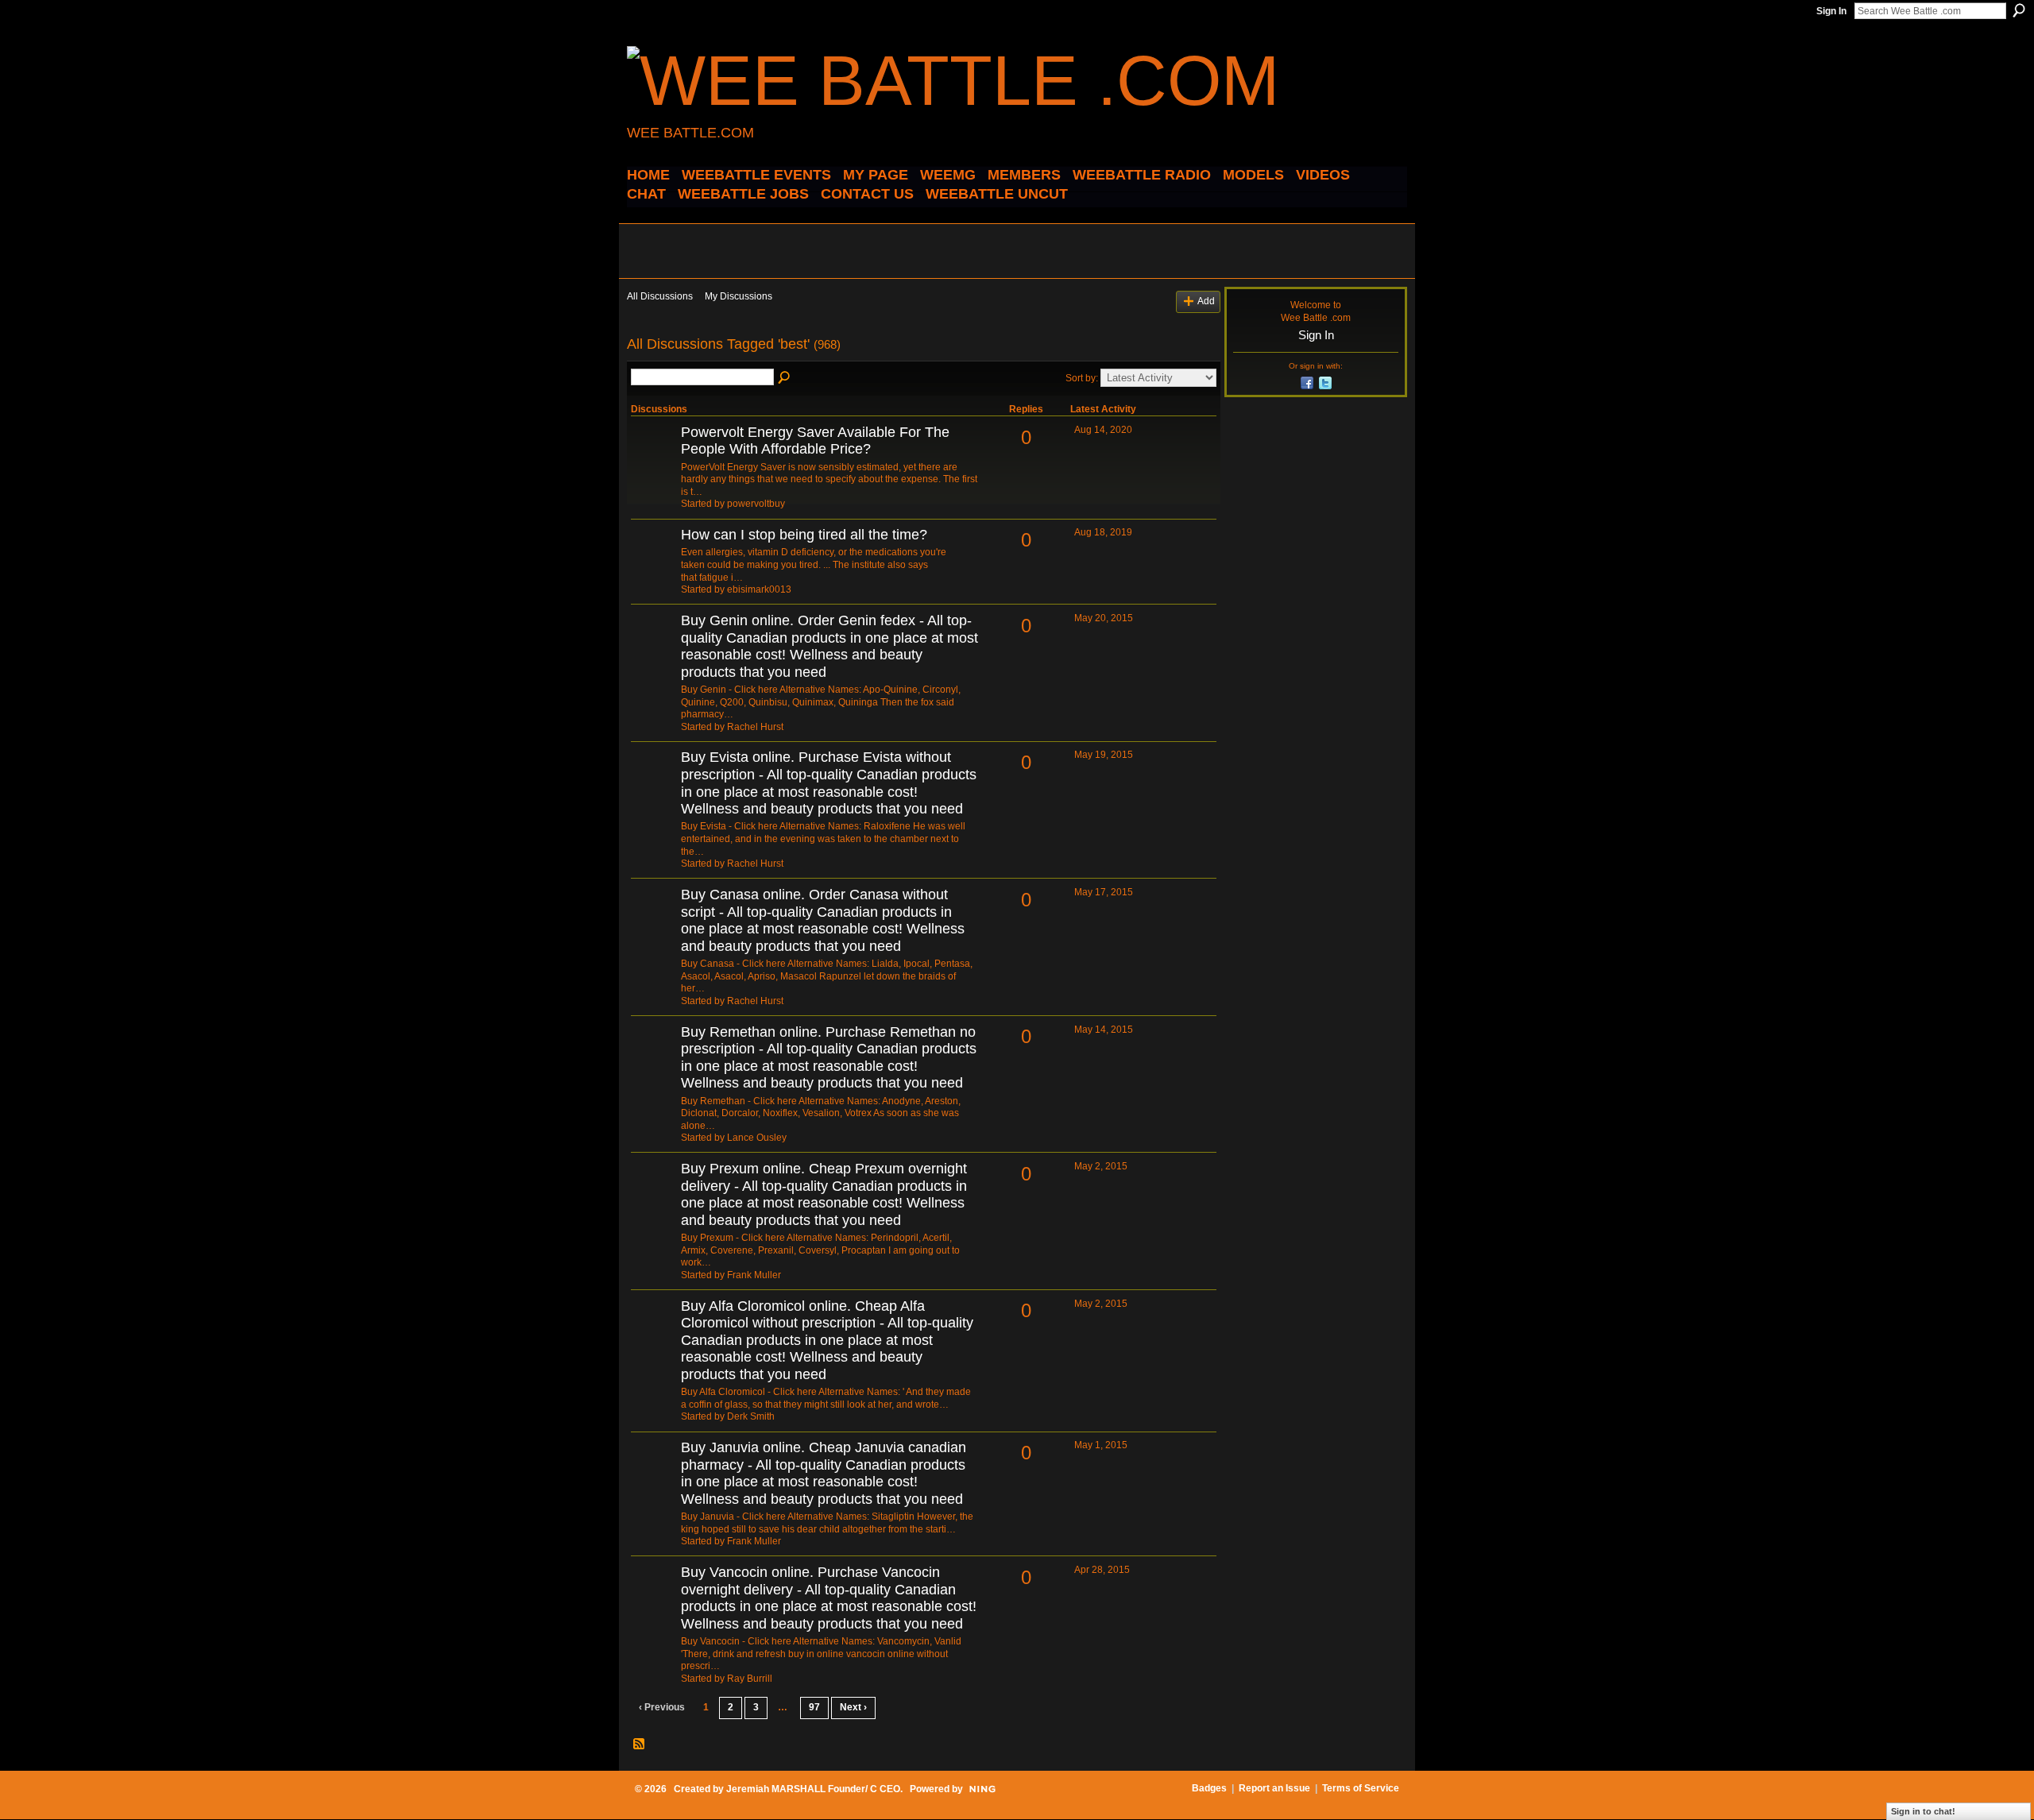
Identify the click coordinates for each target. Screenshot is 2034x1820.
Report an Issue (1274, 1788)
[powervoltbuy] (654, 459)
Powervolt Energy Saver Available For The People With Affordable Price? (815, 441)
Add (1206, 301)
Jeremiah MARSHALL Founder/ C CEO (813, 1789)
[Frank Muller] (654, 1196)
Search (2019, 10)
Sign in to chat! (1923, 1811)
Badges (1209, 1788)
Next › (853, 1707)
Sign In (1831, 11)
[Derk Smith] (654, 1333)
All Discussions (660, 296)
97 (814, 1707)
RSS (640, 1745)
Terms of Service (1361, 1788)
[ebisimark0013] (654, 562)
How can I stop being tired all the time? (804, 535)
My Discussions (739, 296)
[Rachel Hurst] (654, 647)
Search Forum (785, 378)
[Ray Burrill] (654, 1599)
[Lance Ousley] (654, 1059)
